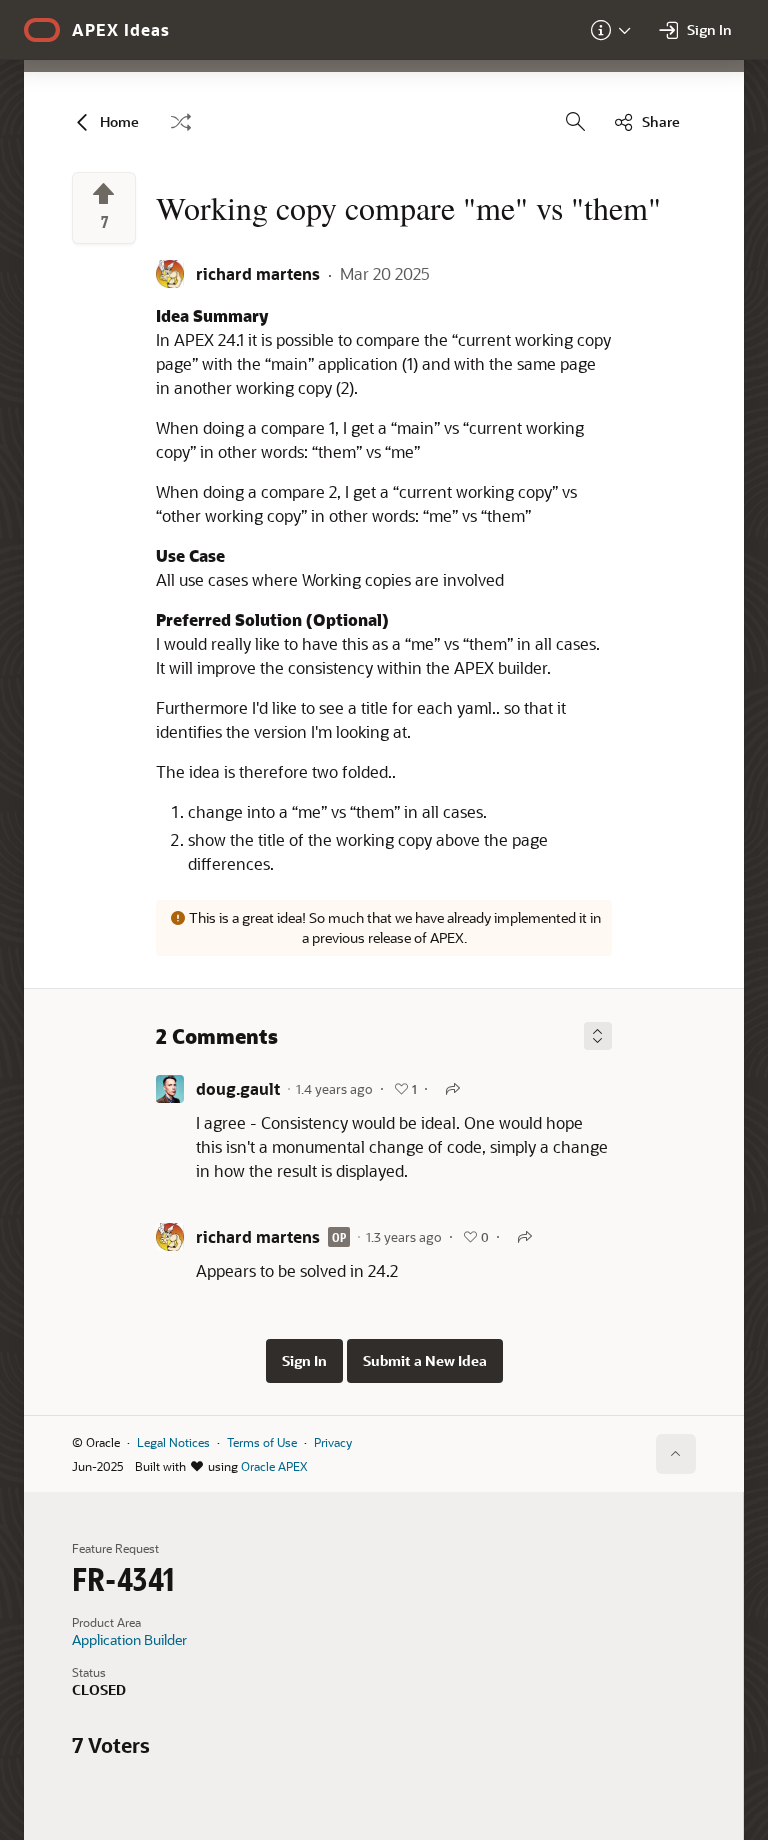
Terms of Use (262, 1442)
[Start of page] (676, 1454)
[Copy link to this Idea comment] (453, 1089)
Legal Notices (173, 1442)
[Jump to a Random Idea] (181, 122)
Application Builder (129, 1640)
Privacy (333, 1442)
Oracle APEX (274, 1466)
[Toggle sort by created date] (598, 1036)
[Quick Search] (576, 122)
